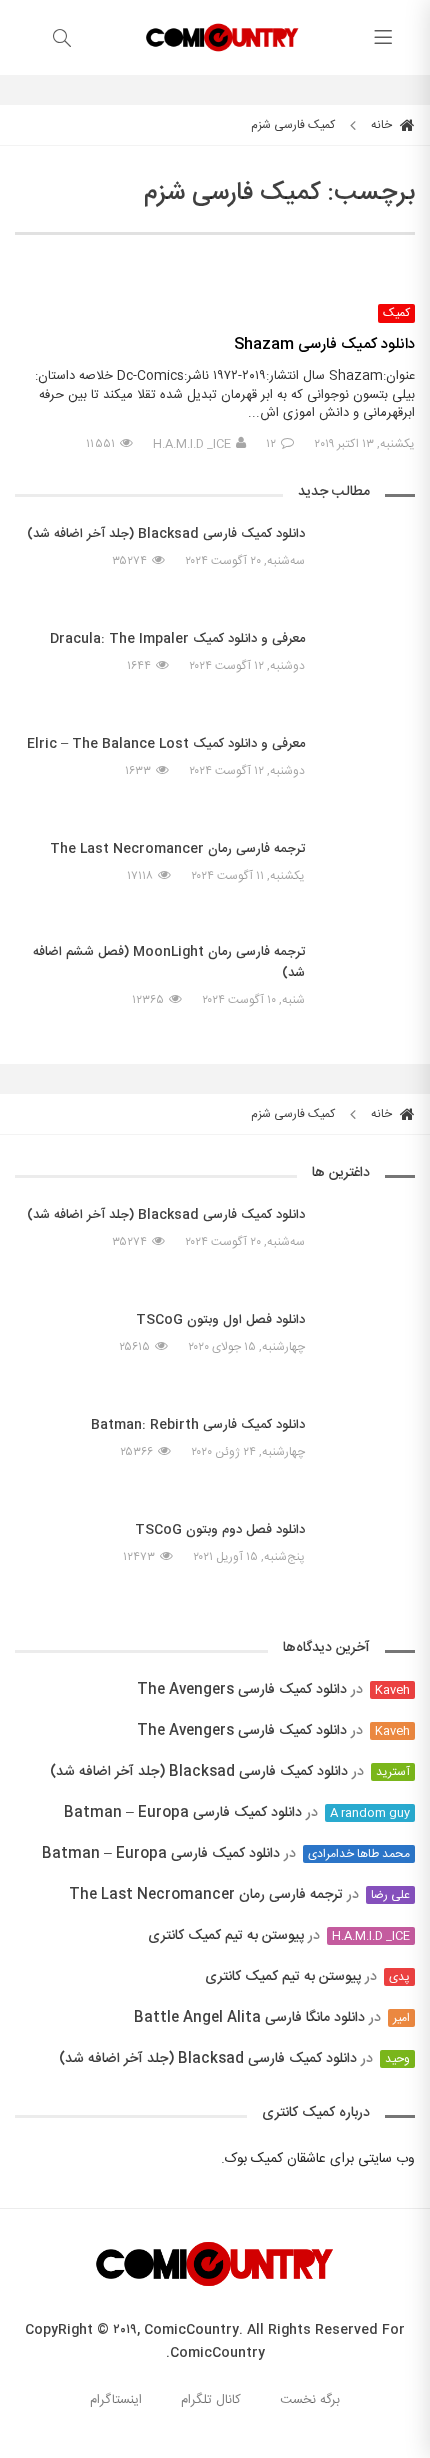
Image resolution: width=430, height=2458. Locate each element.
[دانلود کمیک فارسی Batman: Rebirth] (370, 1452)
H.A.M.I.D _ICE (192, 444)
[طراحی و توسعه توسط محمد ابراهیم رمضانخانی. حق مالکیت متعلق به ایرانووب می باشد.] (215, 2446)
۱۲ (271, 444)
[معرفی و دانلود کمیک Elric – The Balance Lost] (370, 771)
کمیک (396, 313)
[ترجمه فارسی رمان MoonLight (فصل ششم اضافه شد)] (370, 990)
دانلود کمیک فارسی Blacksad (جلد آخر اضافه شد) (199, 1772)
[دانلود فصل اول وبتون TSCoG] (370, 1338)
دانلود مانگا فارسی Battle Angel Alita (249, 2018)
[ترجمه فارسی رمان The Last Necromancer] (370, 867)
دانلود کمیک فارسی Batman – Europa (183, 1813)
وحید (397, 2059)
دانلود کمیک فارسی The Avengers (242, 1690)
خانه (383, 125)
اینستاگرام (116, 2400)
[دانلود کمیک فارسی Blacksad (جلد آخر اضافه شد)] (370, 561)
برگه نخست (310, 2400)
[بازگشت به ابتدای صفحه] (17, 2440)
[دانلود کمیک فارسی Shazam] (215, 274)
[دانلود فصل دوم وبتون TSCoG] (370, 1548)
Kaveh (392, 1690)
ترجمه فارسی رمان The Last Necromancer (206, 1895)
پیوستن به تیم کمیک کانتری (226, 1936)
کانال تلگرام (211, 2400)
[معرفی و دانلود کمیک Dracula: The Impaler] (370, 666)
